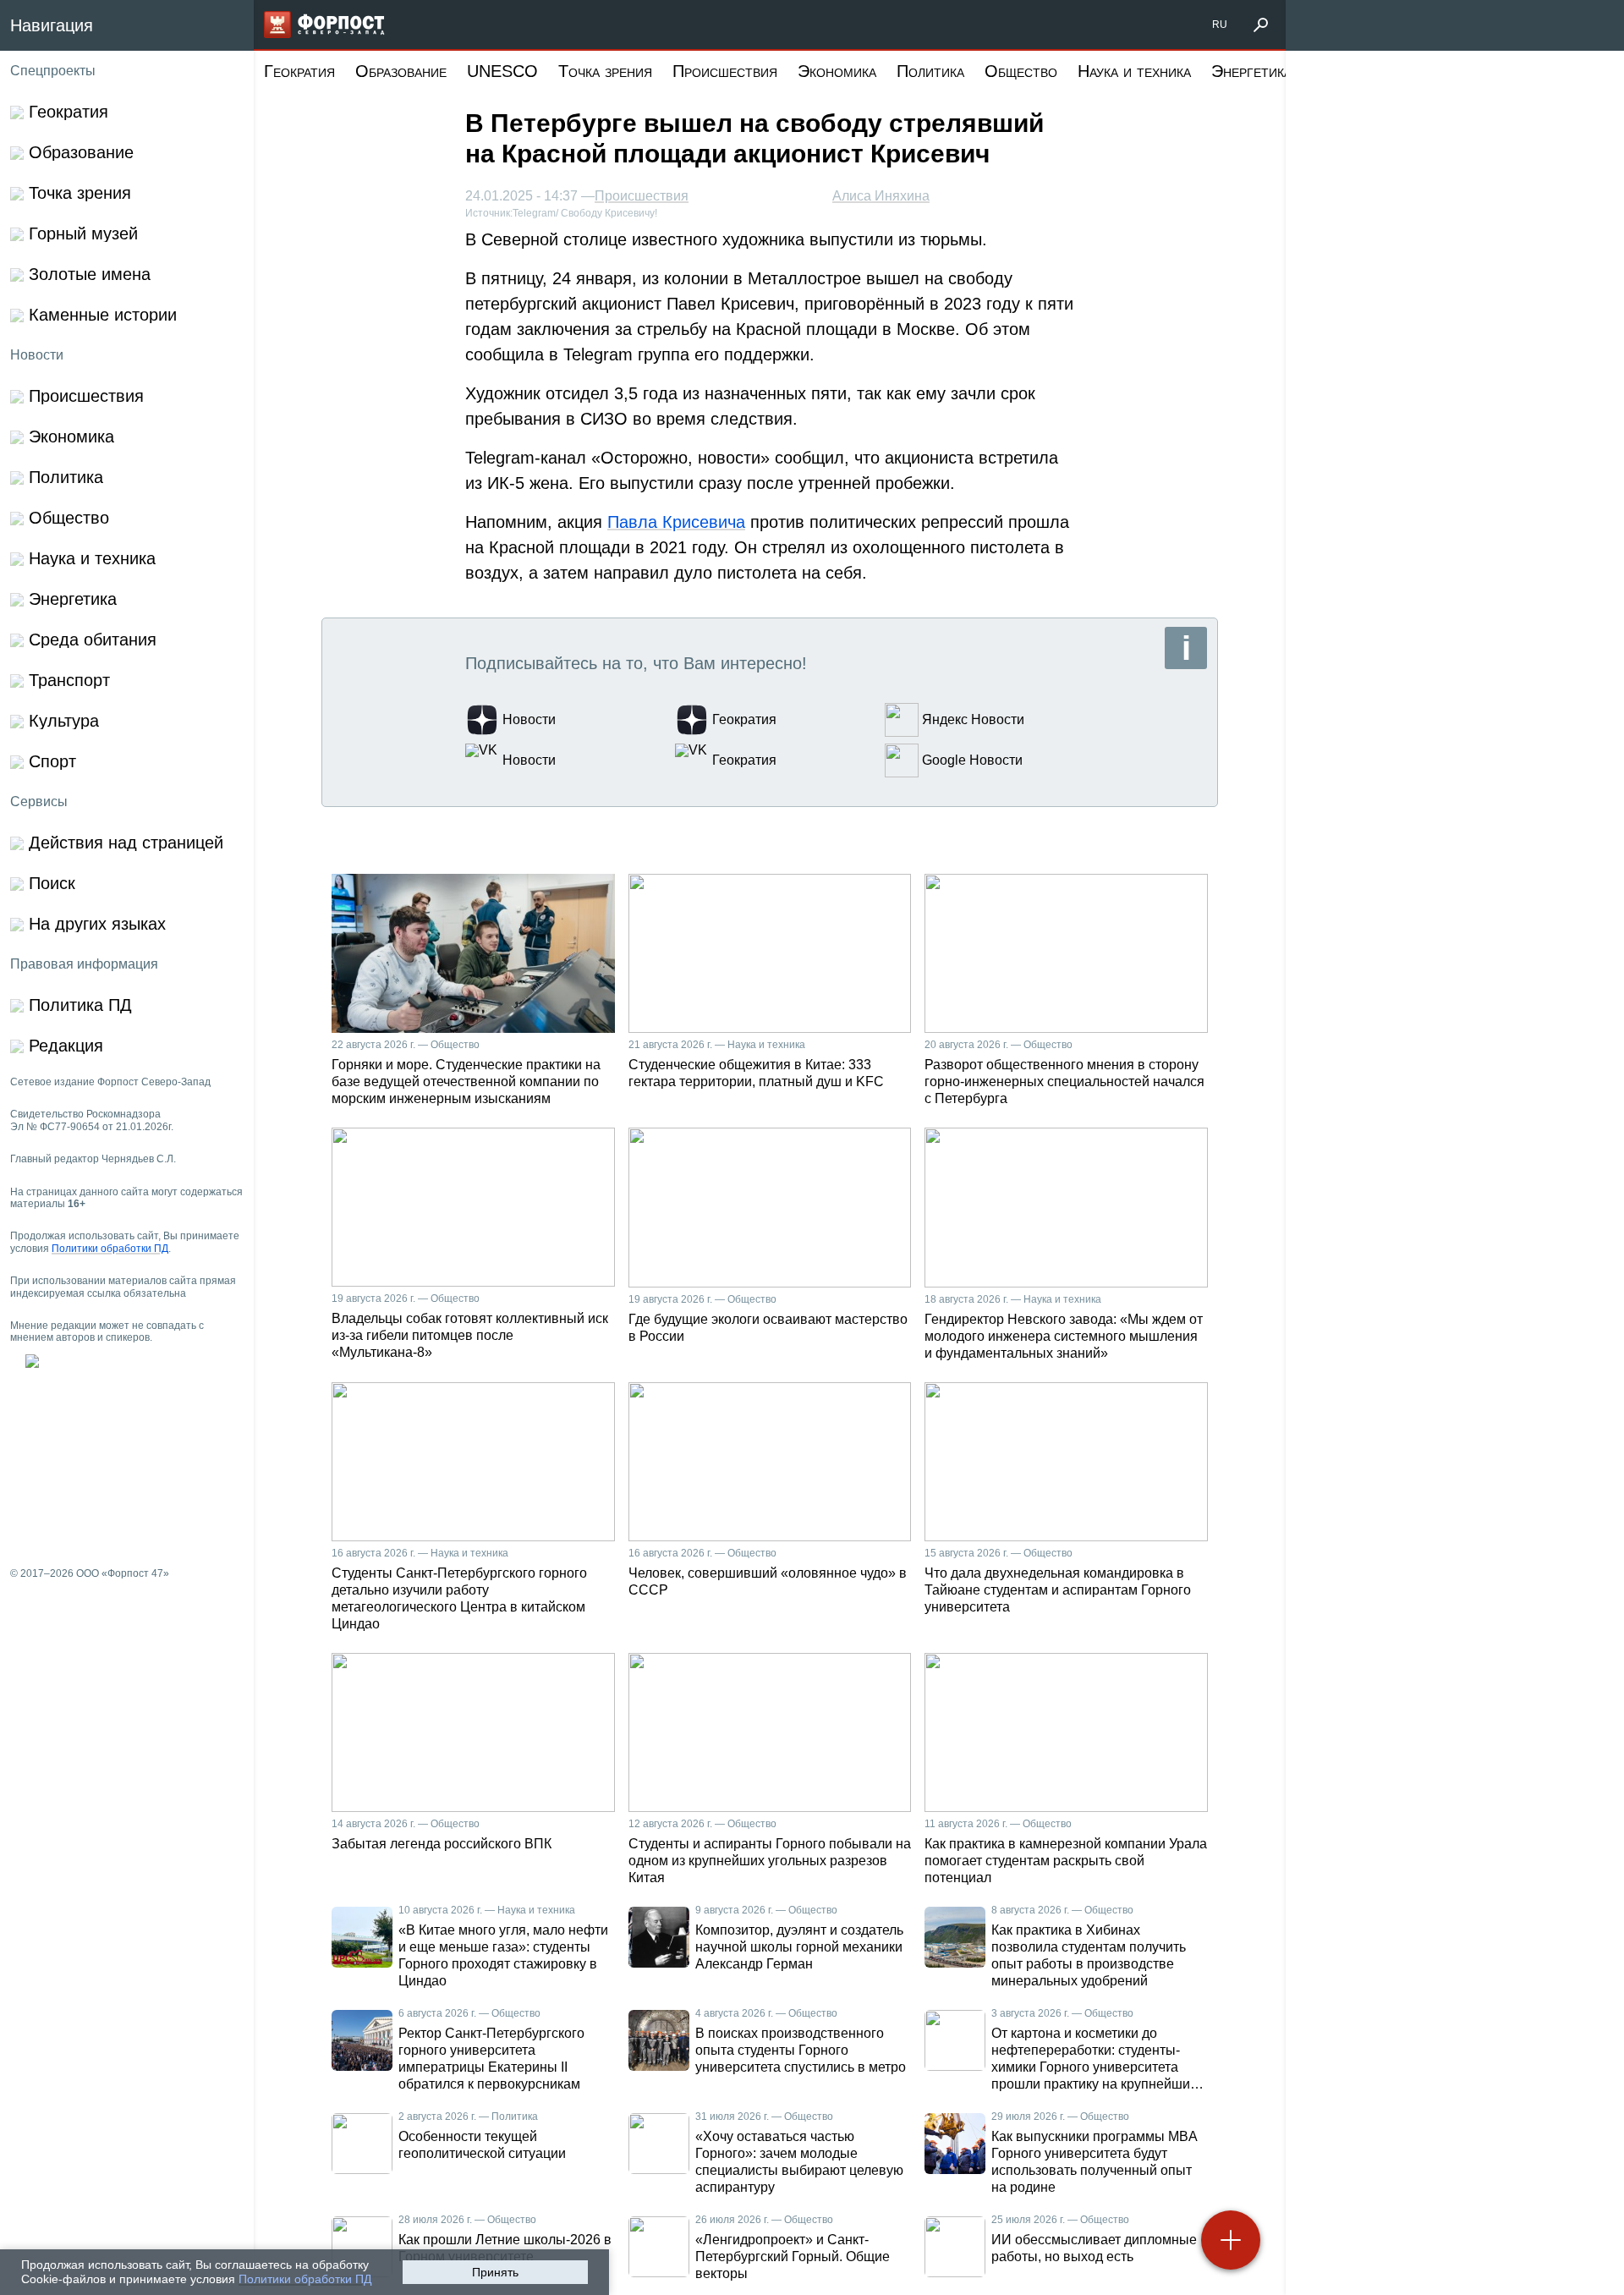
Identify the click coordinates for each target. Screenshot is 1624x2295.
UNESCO (502, 71)
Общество (1021, 71)
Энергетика (1251, 71)
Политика (930, 71)
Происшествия (725, 71)
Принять (495, 2272)
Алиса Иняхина (881, 196)
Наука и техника (1134, 71)
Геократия (299, 71)
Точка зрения (605, 71)
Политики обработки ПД (305, 2279)
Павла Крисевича (676, 522)
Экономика (837, 71)
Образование (401, 71)
